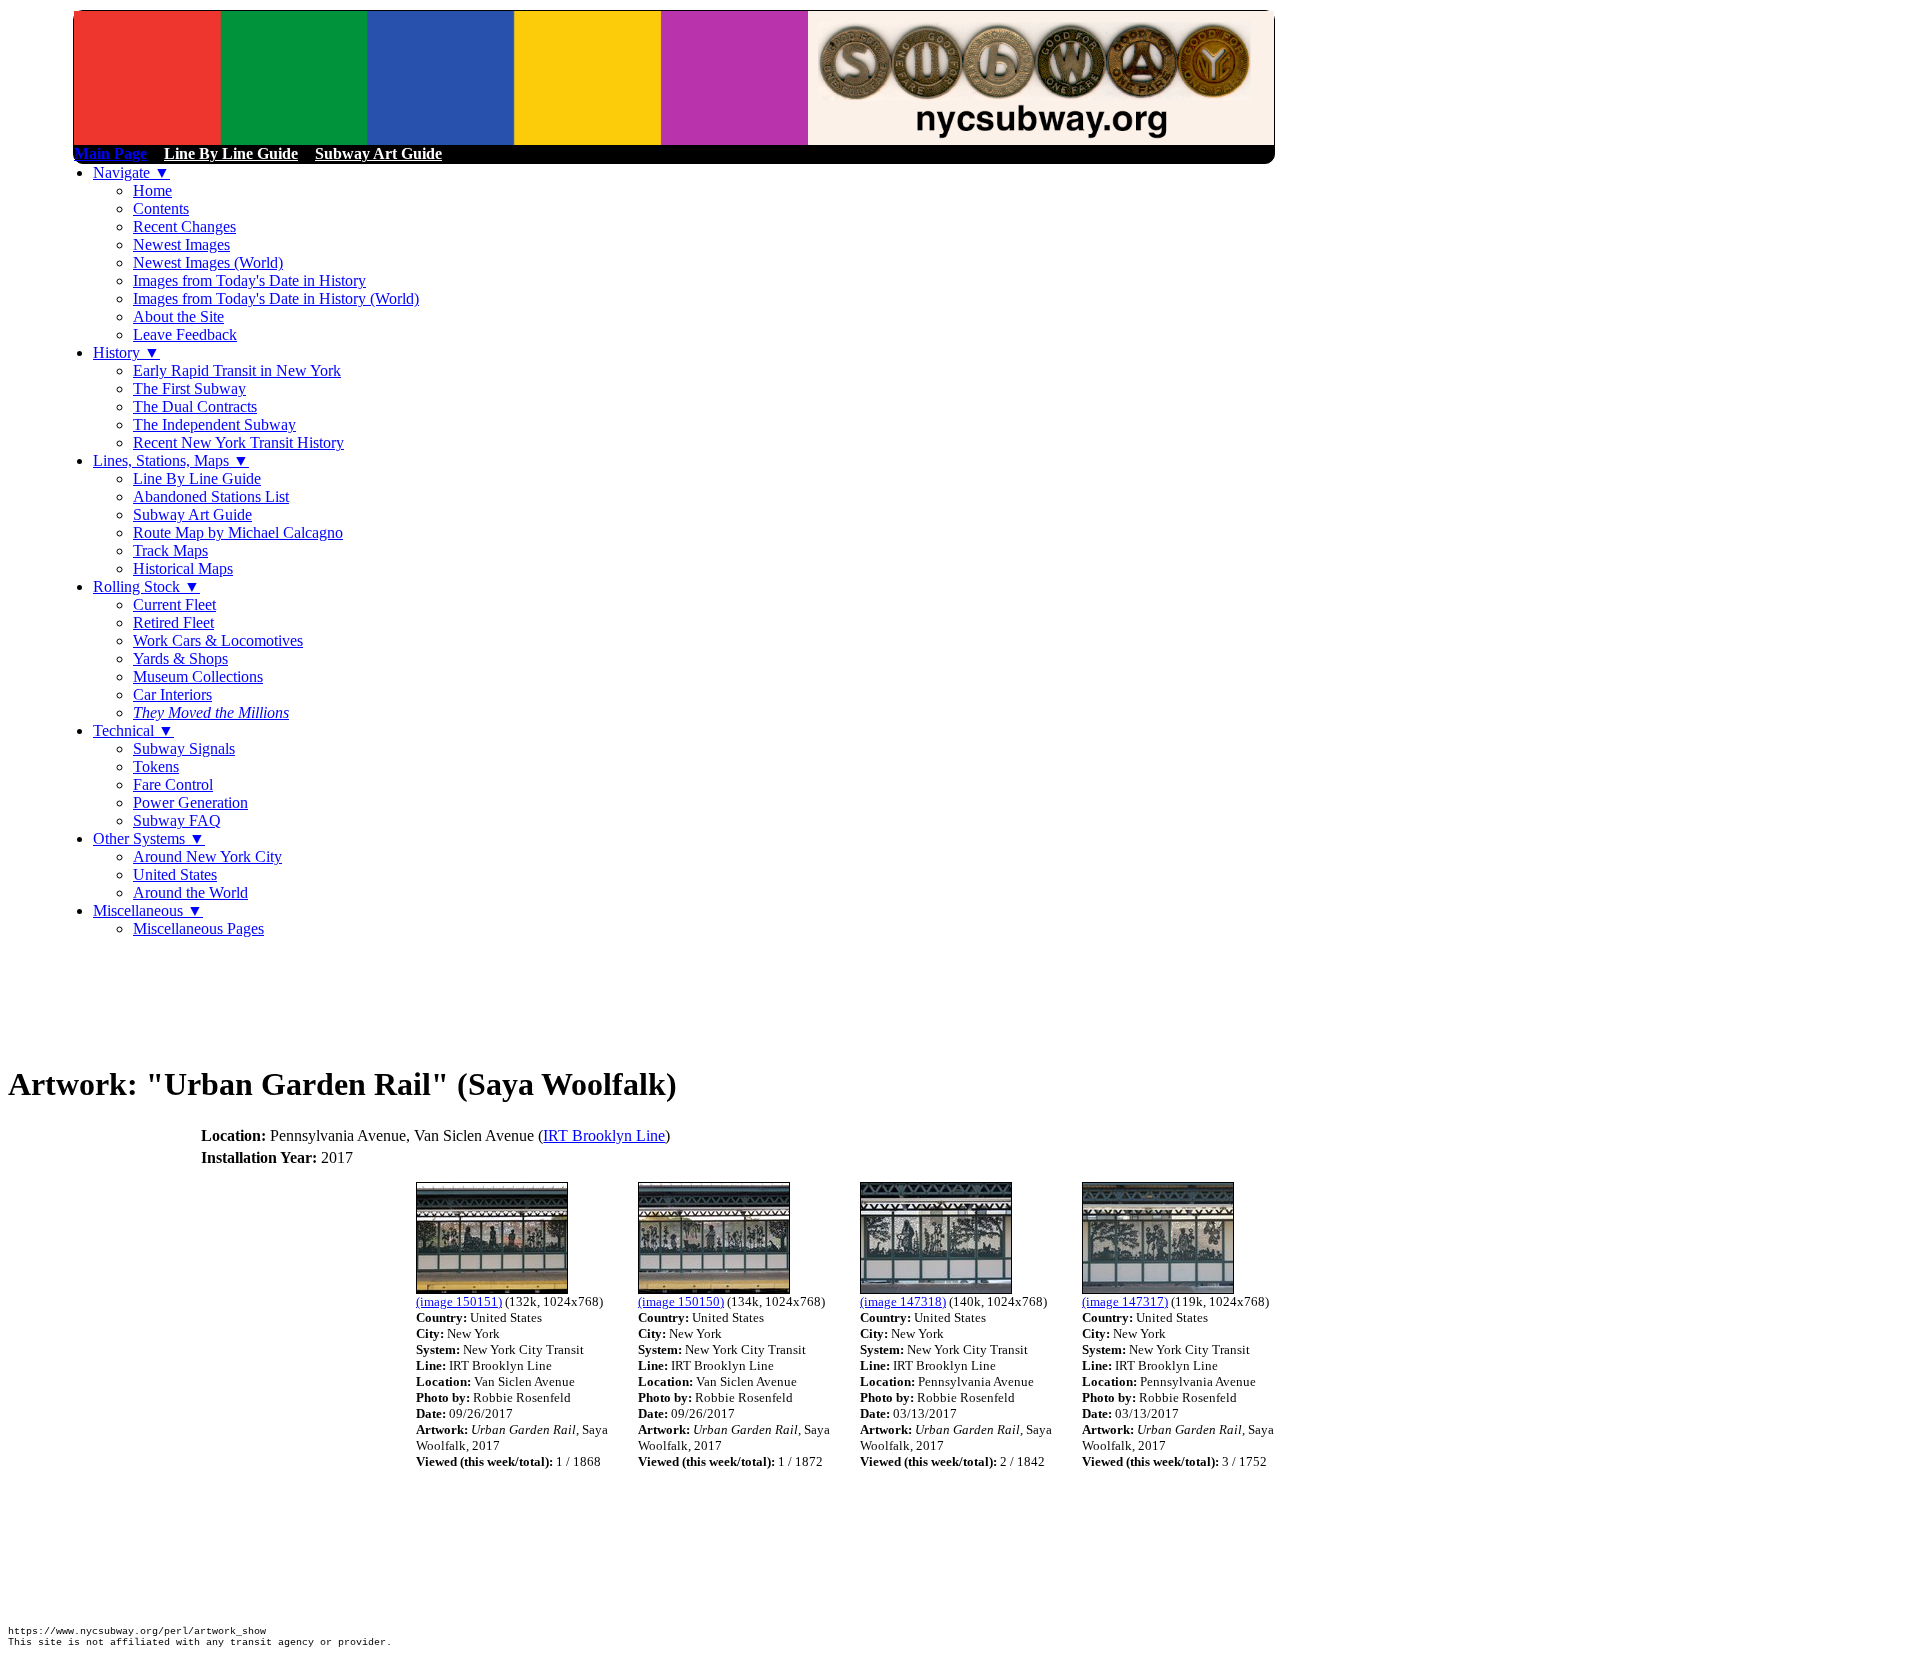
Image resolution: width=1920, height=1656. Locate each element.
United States (175, 874)
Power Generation (190, 802)
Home (152, 190)
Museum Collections (198, 676)
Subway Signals (184, 748)
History (126, 352)
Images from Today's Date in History (249, 280)
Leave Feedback (185, 334)
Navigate (131, 172)
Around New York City (207, 856)
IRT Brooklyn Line (604, 1135)
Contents (161, 208)
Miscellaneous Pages (198, 928)
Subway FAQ (177, 820)
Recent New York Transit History (238, 442)
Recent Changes (184, 226)
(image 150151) (459, 1301)
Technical (133, 730)
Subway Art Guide (192, 514)
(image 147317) (1125, 1301)
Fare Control (173, 784)
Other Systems (149, 838)
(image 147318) (903, 1301)
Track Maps (170, 550)
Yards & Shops (180, 658)
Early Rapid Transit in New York (237, 370)
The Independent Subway (214, 424)
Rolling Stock (146, 586)
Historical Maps (183, 568)
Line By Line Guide (197, 478)
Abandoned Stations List (211, 496)
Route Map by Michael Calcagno (238, 532)
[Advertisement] (372, 999)
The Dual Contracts (195, 406)
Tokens (156, 766)
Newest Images (181, 244)
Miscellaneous (148, 910)
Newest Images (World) (208, 262)
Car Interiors (172, 694)
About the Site (178, 316)
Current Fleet (174, 604)
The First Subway (189, 388)
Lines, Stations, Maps (171, 460)
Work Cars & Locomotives (218, 640)
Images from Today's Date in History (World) (276, 298)
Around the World (190, 892)
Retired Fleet (173, 622)
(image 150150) (681, 1301)
